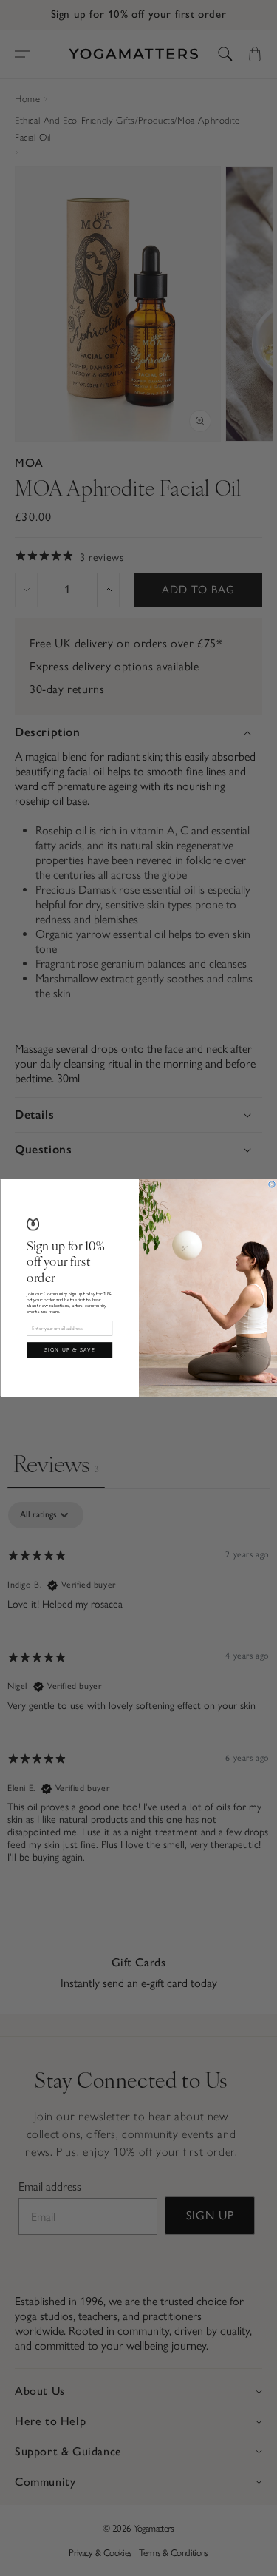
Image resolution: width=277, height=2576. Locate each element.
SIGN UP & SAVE (69, 1350)
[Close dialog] (271, 1184)
